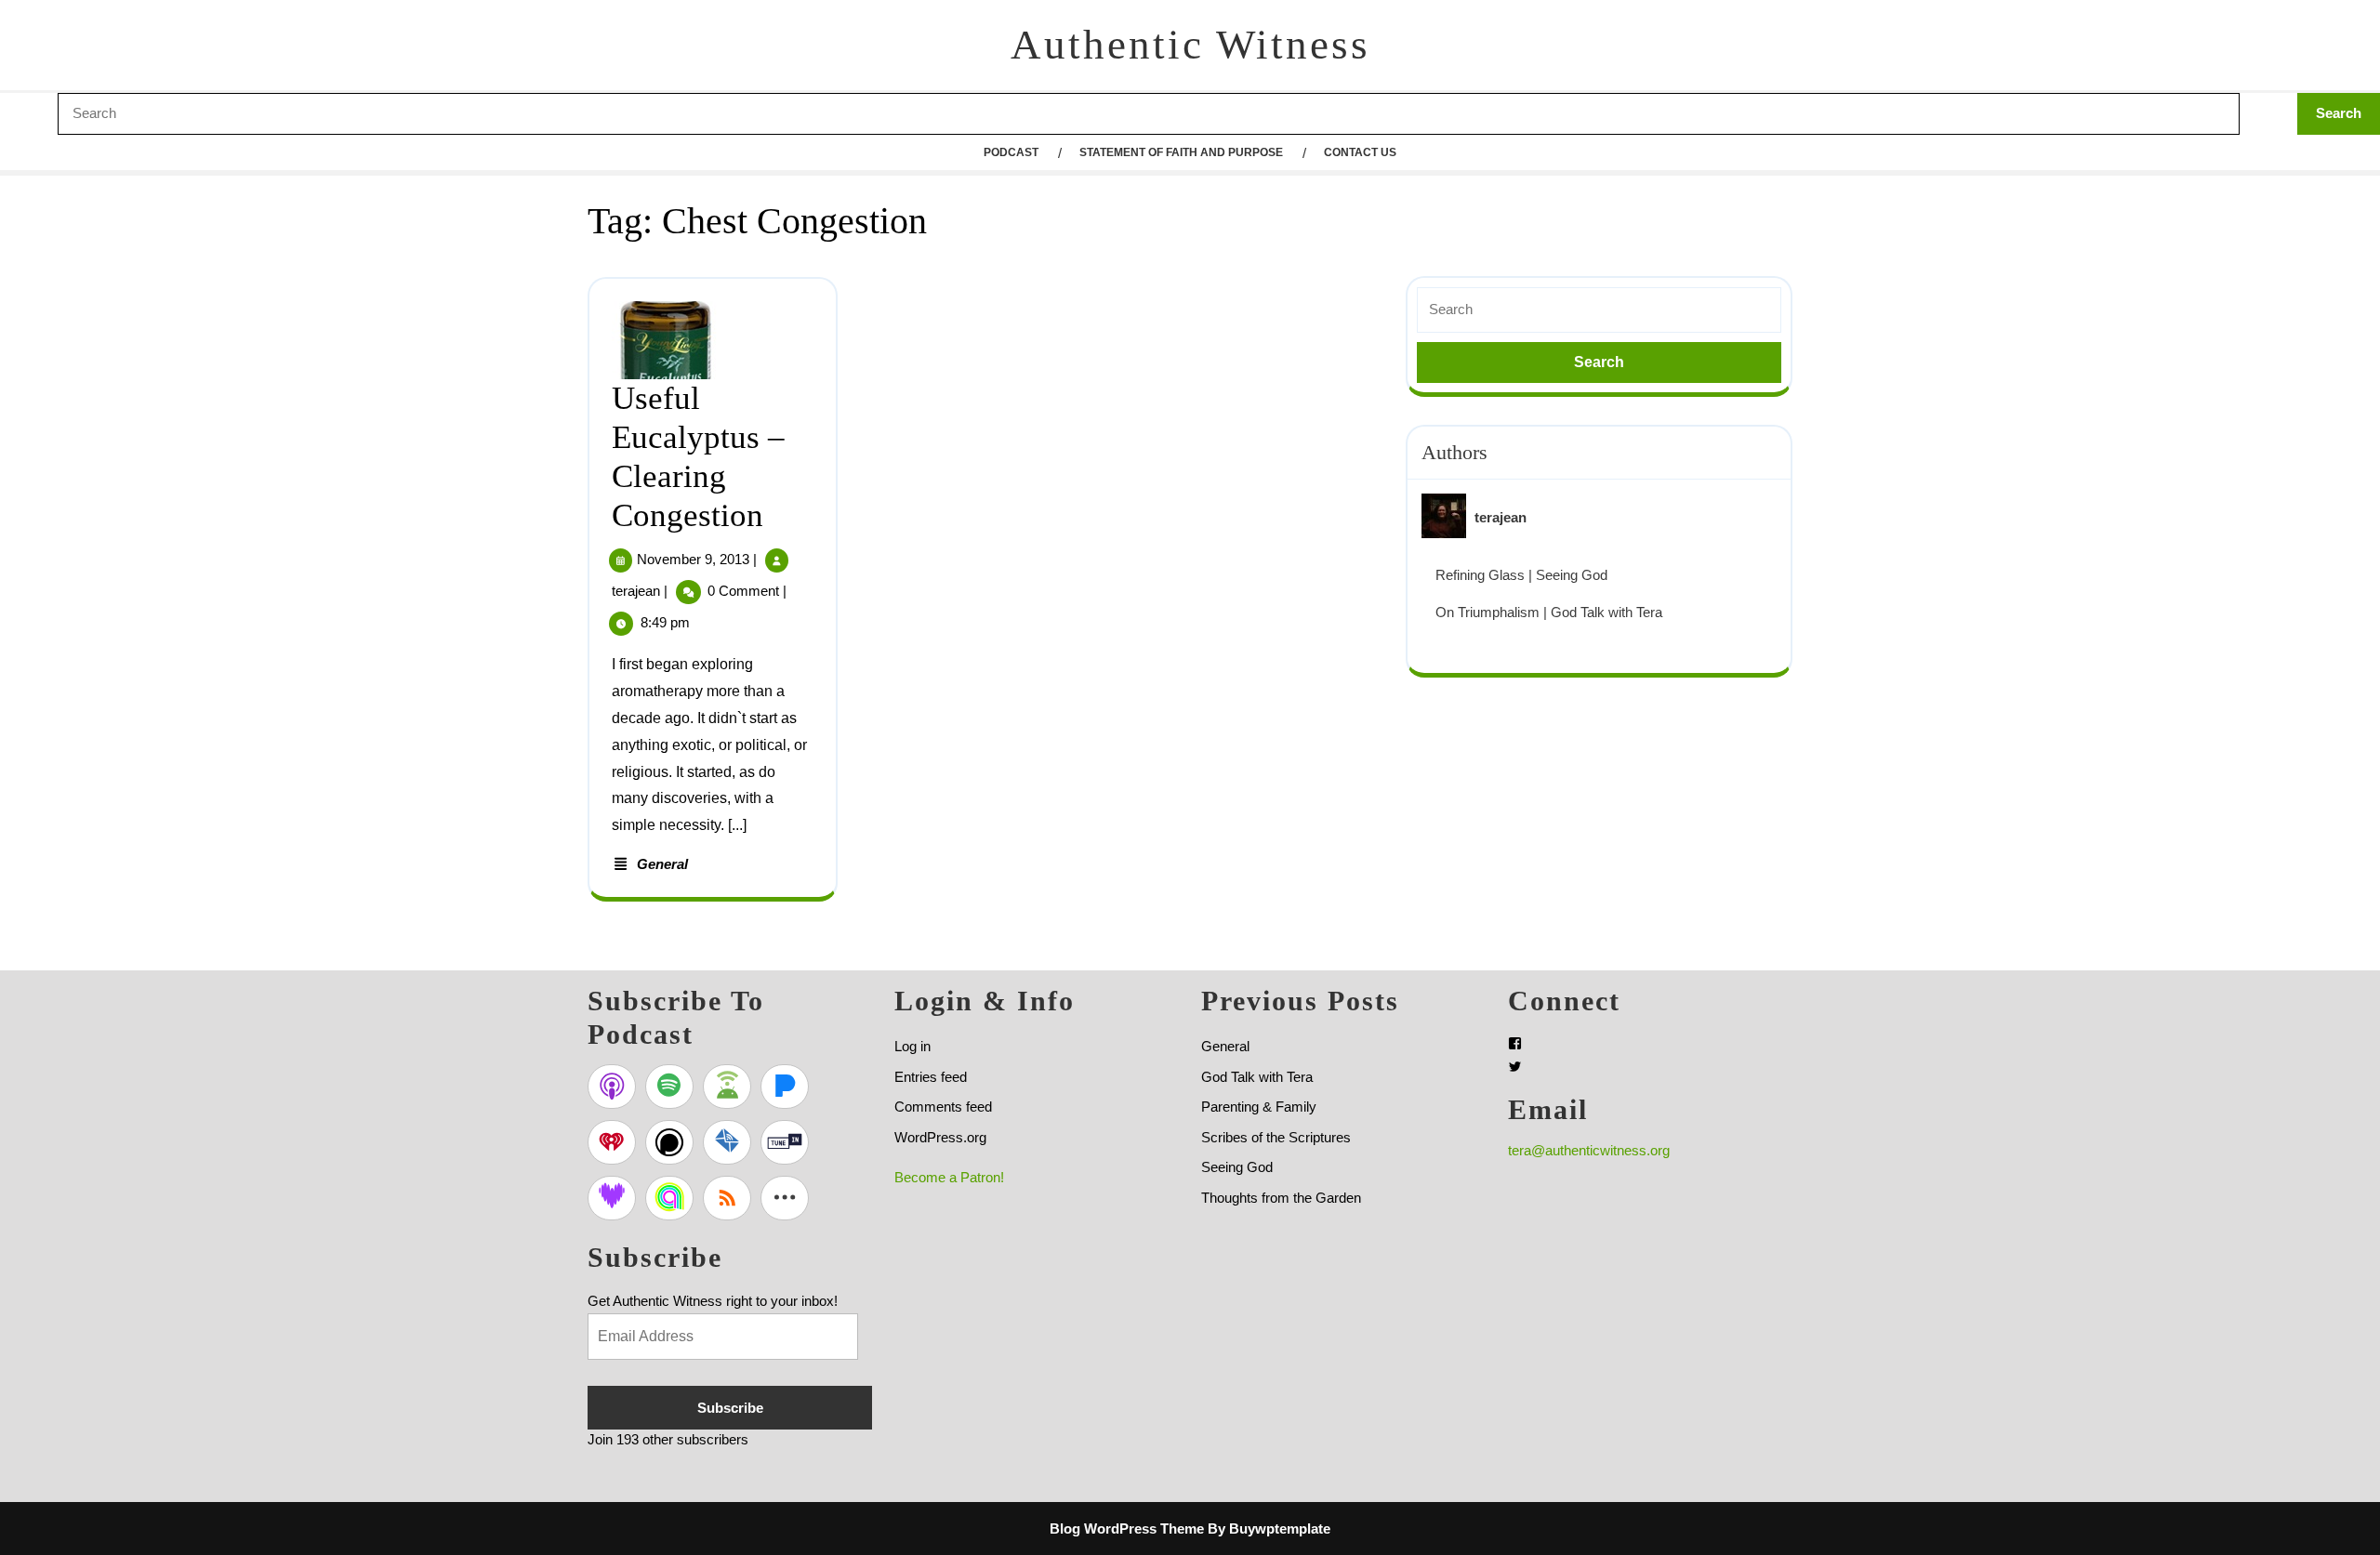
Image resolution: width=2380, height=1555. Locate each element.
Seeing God (1237, 1167)
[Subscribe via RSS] (727, 1198)
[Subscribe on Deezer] (612, 1198)
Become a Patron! (949, 1177)
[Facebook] (1515, 1043)
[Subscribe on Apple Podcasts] (612, 1087)
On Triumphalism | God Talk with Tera (1549, 612)
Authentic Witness (1190, 45)
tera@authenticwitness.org (1589, 1150)
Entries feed (931, 1077)
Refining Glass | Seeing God (1521, 575)
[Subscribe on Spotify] (669, 1087)
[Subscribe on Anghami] (669, 1198)
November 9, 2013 (693, 559)
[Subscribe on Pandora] (785, 1087)
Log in (912, 1046)
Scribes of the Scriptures (1276, 1137)
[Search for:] (1599, 310)
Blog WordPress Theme (1127, 1529)
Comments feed (943, 1107)
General (662, 864)
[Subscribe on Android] (727, 1087)
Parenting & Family (1259, 1107)
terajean (636, 591)
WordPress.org (940, 1137)
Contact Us (1360, 152)
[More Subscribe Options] (785, 1198)
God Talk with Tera (1257, 1077)
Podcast (1011, 152)
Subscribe (730, 1408)
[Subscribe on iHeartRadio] (612, 1142)
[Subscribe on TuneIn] (785, 1142)
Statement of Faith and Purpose (1181, 152)
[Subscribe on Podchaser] (669, 1142)
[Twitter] (1515, 1067)
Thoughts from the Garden (1281, 1198)
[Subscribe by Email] (727, 1142)
